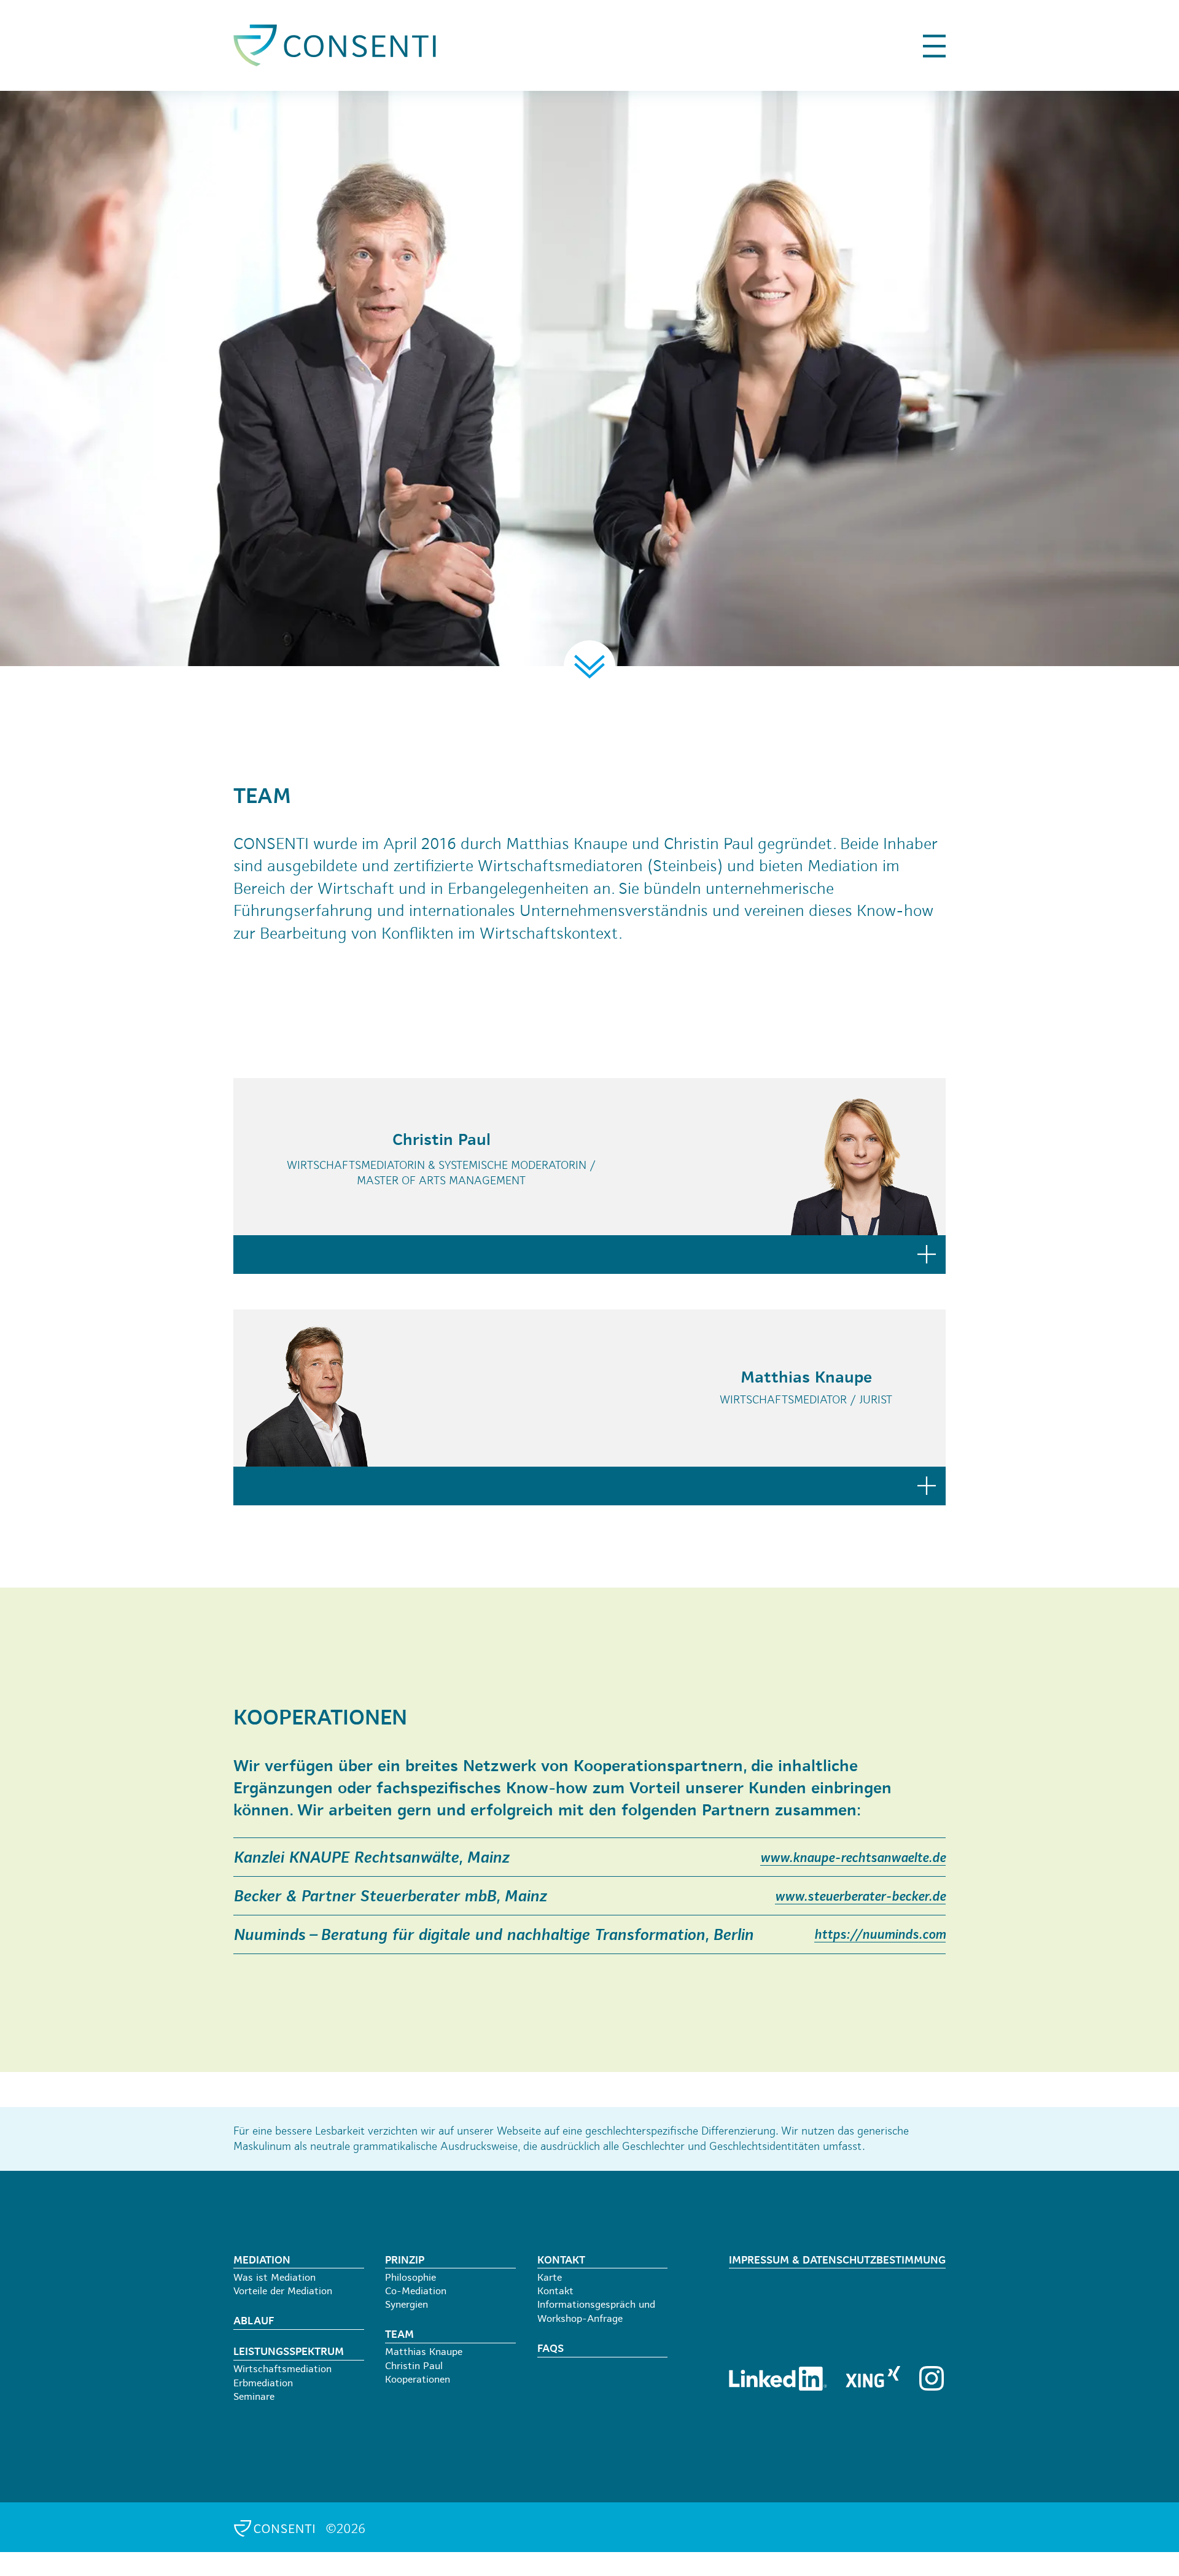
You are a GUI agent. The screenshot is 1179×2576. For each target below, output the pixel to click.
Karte (550, 2278)
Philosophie (411, 2278)
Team (399, 2335)
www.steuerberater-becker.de (860, 1897)
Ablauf (254, 2322)
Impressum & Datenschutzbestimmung (837, 2261)
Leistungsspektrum (289, 2352)
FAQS (551, 2349)
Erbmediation (263, 2384)
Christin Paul (414, 2367)
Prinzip (405, 2261)
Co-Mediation (416, 2292)
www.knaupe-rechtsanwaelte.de (853, 1859)
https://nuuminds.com (880, 1935)
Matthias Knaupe (424, 2353)
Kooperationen (418, 2380)
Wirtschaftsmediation (282, 2370)
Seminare (254, 2397)
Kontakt (561, 2261)
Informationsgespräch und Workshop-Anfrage (596, 2312)
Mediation (262, 2261)
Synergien (407, 2305)
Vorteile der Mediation (283, 2292)
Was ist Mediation (274, 2278)
